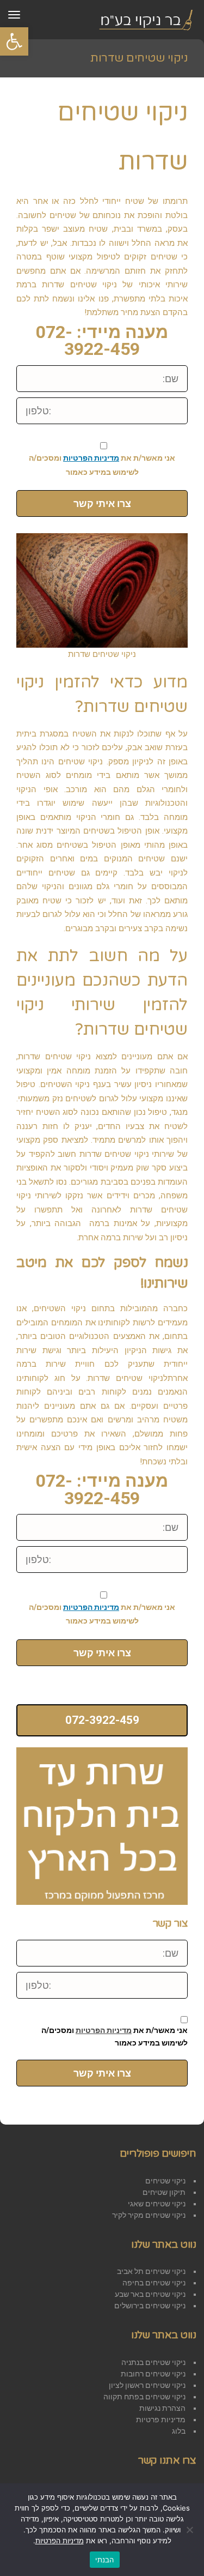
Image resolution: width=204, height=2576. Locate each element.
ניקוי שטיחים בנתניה (153, 2362)
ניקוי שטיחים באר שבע (150, 2294)
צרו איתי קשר (102, 503)
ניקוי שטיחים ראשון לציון (147, 2385)
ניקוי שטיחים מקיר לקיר (149, 2215)
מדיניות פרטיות (161, 2420)
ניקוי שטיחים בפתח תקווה (144, 2397)
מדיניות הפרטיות (91, 458)
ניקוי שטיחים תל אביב (151, 2271)
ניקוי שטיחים (165, 2181)
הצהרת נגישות (162, 2408)
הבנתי (104, 2560)
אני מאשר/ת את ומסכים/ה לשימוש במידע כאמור (102, 465)
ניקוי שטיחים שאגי (157, 2204)
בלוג (179, 2431)
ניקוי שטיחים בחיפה (154, 2283)
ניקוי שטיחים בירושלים (150, 2306)
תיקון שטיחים (164, 2192)
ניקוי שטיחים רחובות (153, 2374)
